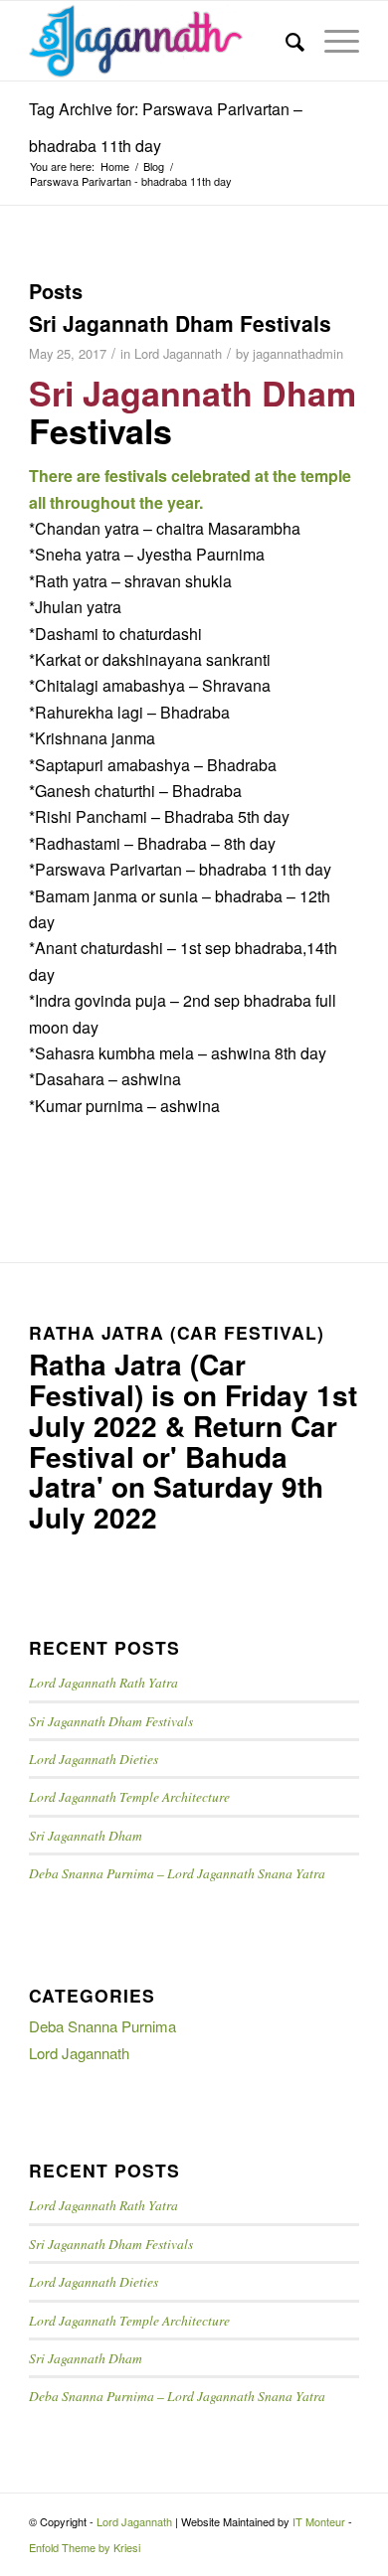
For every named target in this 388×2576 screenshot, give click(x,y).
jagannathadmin (298, 353)
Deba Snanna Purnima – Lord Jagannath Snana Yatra (177, 1873)
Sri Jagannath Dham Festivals (180, 323)
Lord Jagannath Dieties (94, 1759)
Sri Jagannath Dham (86, 1835)
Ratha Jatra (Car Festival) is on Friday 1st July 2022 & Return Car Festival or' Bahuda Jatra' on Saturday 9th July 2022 (193, 1441)
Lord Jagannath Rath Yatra (103, 1682)
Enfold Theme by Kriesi (85, 2547)
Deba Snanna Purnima (102, 2026)
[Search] (285, 41)
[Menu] (332, 41)
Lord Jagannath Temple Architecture (129, 1796)
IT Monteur (319, 2521)
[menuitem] (285, 41)
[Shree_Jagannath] (161, 41)
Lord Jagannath (178, 353)
